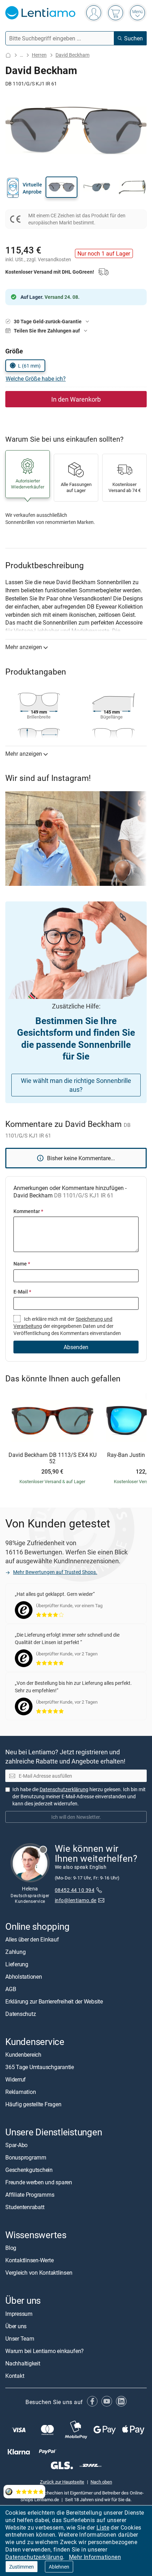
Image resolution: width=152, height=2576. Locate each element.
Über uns (16, 2326)
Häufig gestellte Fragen (33, 2104)
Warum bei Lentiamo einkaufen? (45, 2351)
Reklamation (21, 2092)
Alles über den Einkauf (32, 1939)
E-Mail (22, 1292)
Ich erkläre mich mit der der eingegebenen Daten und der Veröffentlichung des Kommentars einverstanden (67, 1326)
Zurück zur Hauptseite (62, 2482)
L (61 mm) (29, 366)
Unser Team (20, 2338)
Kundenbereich (23, 2055)
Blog (11, 2248)
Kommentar (28, 1211)
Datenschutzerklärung (34, 2557)
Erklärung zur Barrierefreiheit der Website (54, 2001)
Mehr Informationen (95, 2557)
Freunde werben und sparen (39, 2183)
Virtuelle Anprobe (32, 188)
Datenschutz (21, 2014)
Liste (103, 2527)
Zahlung (15, 1952)
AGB (11, 1989)
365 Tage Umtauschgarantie (40, 2067)
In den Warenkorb (76, 399)
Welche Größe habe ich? (36, 379)
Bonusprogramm (26, 2158)
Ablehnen (59, 2567)
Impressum (19, 2314)
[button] (62, 187)
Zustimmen (22, 2567)
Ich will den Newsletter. (76, 1817)
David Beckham (72, 55)
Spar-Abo (16, 2145)
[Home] (8, 55)
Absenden (76, 1347)
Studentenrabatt (25, 2207)
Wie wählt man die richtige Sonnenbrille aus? (76, 1085)
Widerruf (16, 2079)
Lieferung (17, 1964)
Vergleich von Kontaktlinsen (39, 2273)
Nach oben (101, 2482)
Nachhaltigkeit (23, 2363)
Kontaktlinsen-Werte (29, 2261)
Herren (39, 55)
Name (22, 1264)
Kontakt (15, 2376)
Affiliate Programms (30, 2195)
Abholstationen (24, 1977)
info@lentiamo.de (76, 1900)
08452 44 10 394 (75, 1890)
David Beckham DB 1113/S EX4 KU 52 (52, 1458)
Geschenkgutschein (29, 2170)
